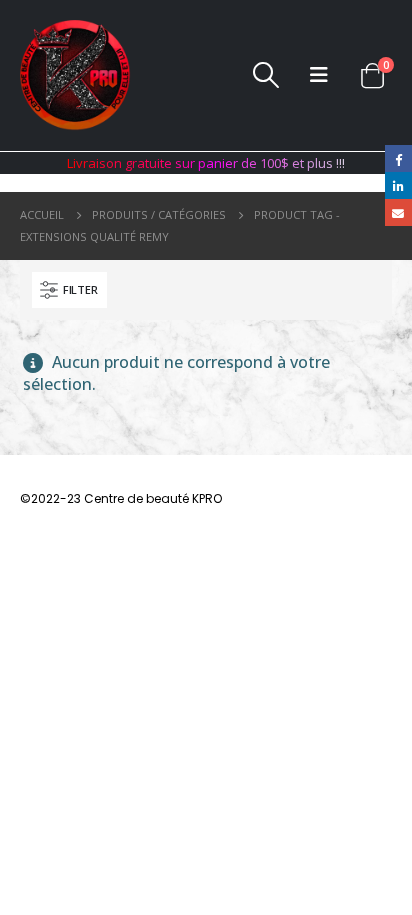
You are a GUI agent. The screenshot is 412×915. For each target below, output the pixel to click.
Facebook (398, 158)
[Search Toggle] (265, 75)
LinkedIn (398, 185)
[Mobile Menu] (319, 75)
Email (398, 212)
